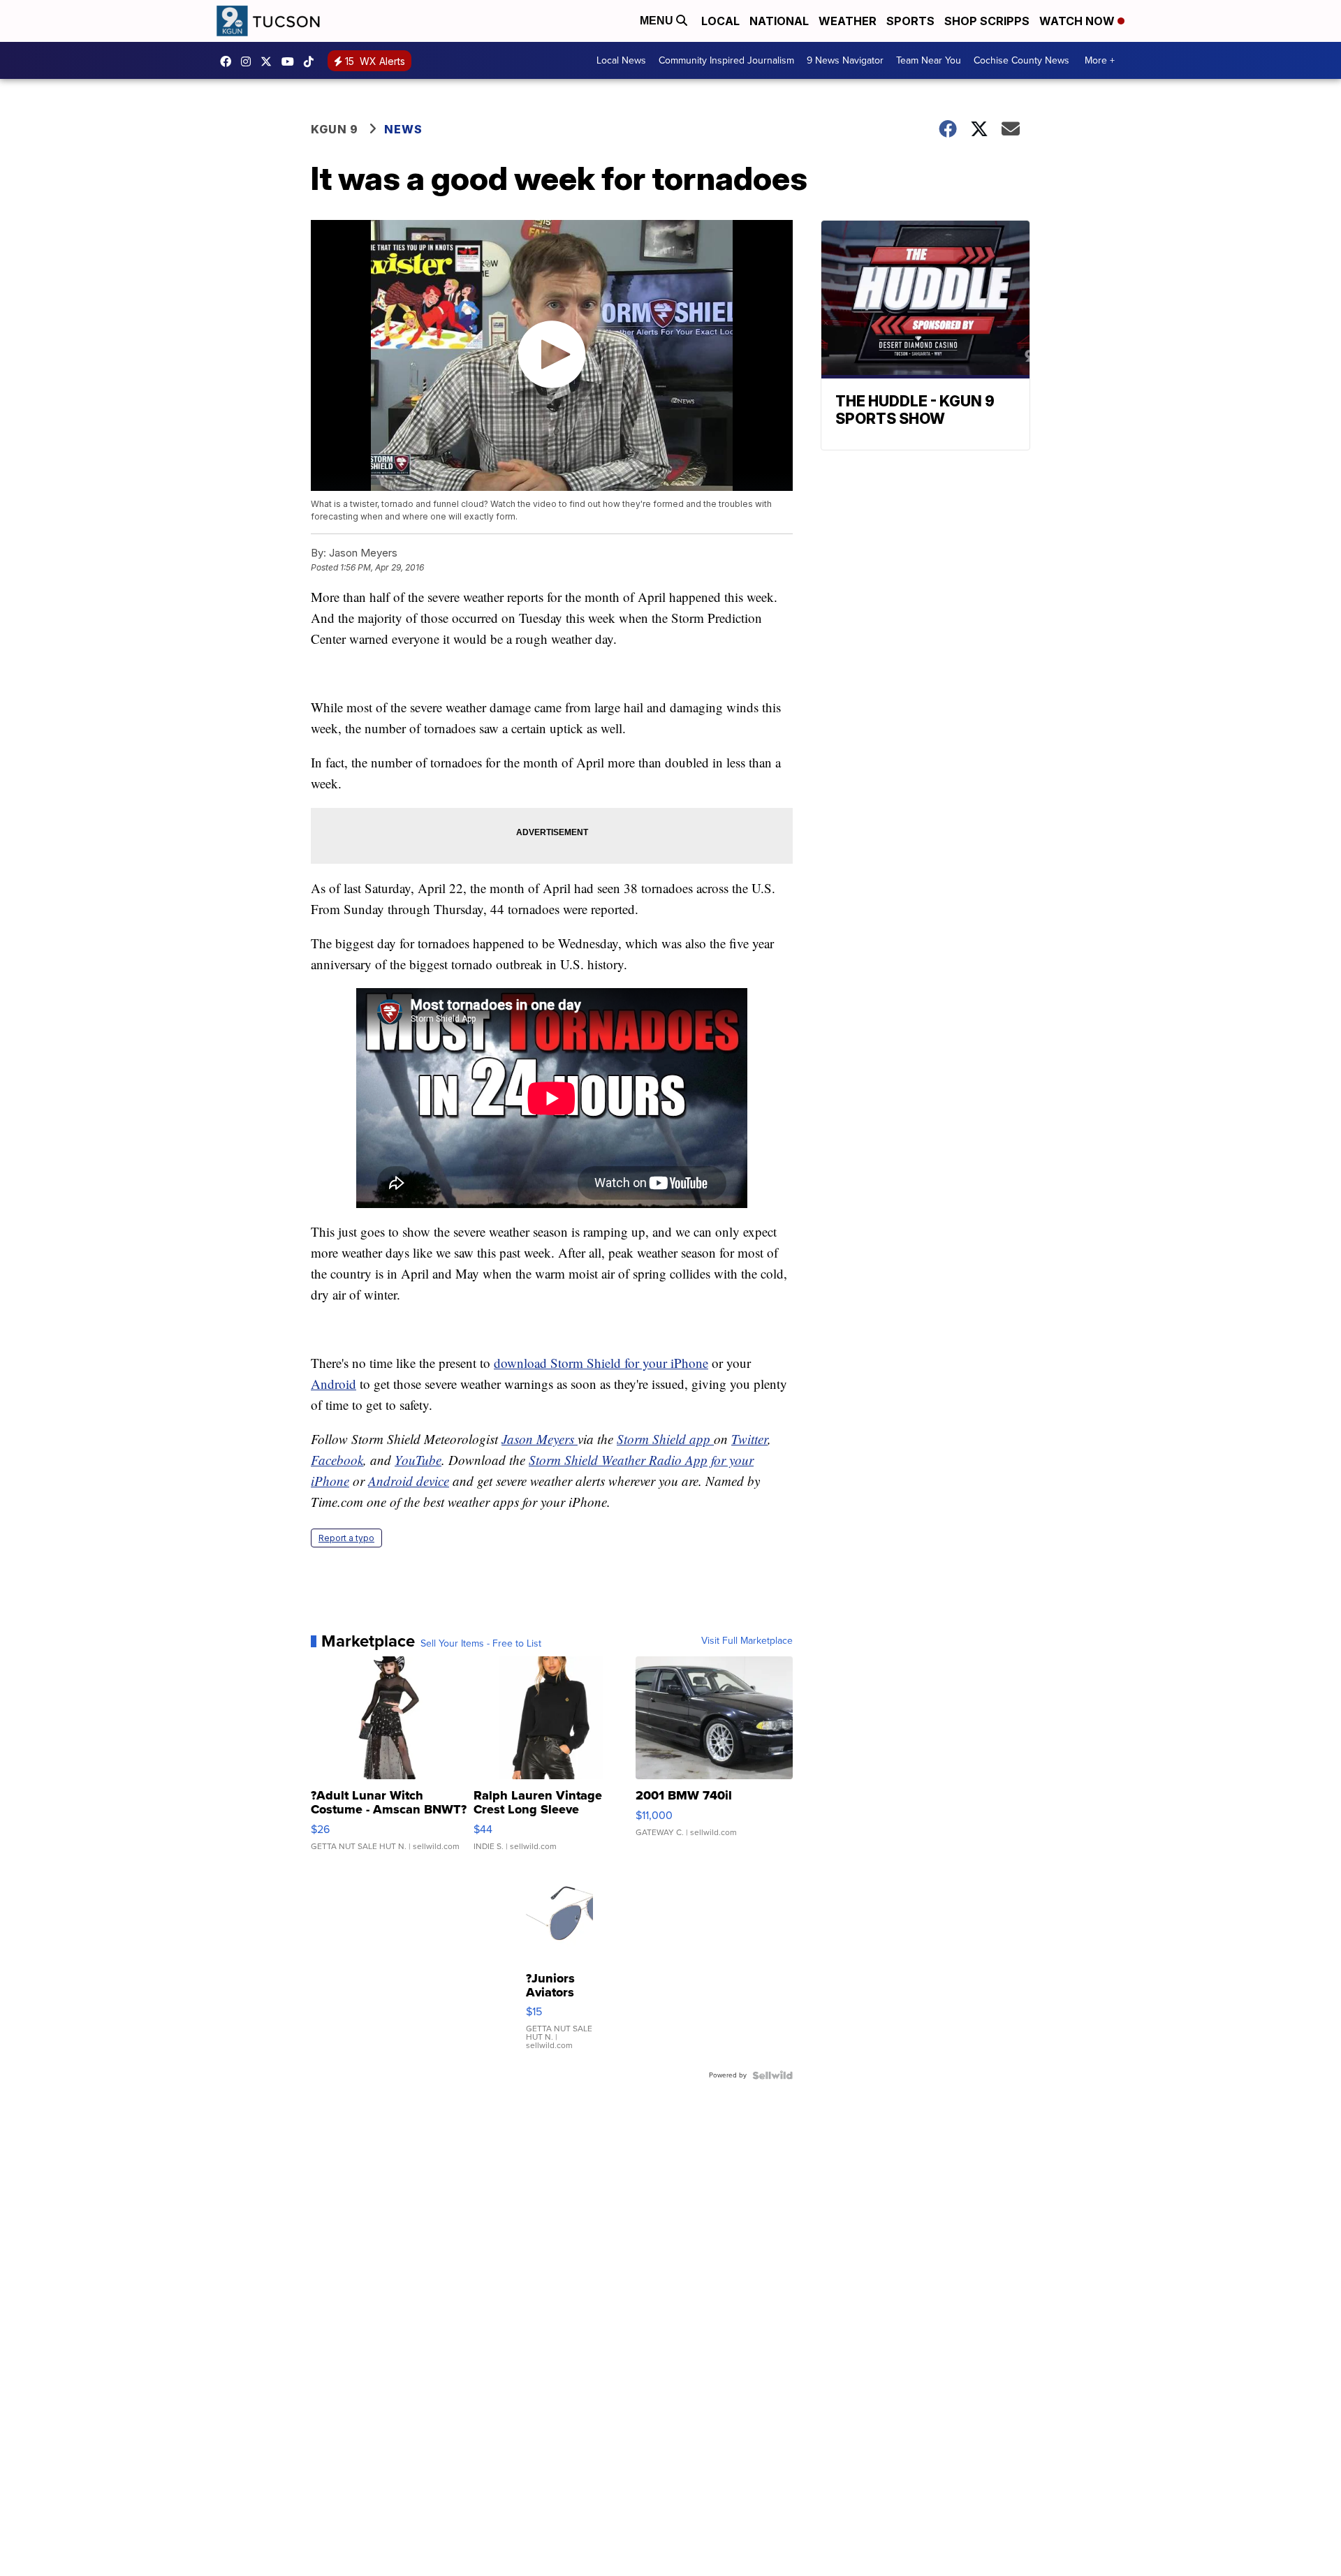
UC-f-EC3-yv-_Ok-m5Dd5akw (291, 61)
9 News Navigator (845, 60)
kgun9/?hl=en (249, 61)
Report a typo (346, 1538)
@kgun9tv (312, 61)
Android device (409, 1481)
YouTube (418, 1460)
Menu (658, 21)
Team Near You (929, 60)
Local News (621, 60)
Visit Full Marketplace (747, 1641)
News (403, 129)
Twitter (749, 1439)
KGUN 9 (335, 129)
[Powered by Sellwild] (772, 2075)
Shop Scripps (987, 21)
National (779, 21)
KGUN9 (270, 61)
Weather (848, 21)
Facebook (337, 1460)
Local (720, 21)
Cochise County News (1021, 60)
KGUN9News (229, 61)
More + (1100, 60)
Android (334, 1384)
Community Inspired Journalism (726, 60)
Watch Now (1078, 21)
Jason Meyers (540, 1439)
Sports (910, 21)
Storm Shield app (665, 1439)
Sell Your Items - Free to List (481, 1644)
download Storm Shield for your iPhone (601, 1363)
